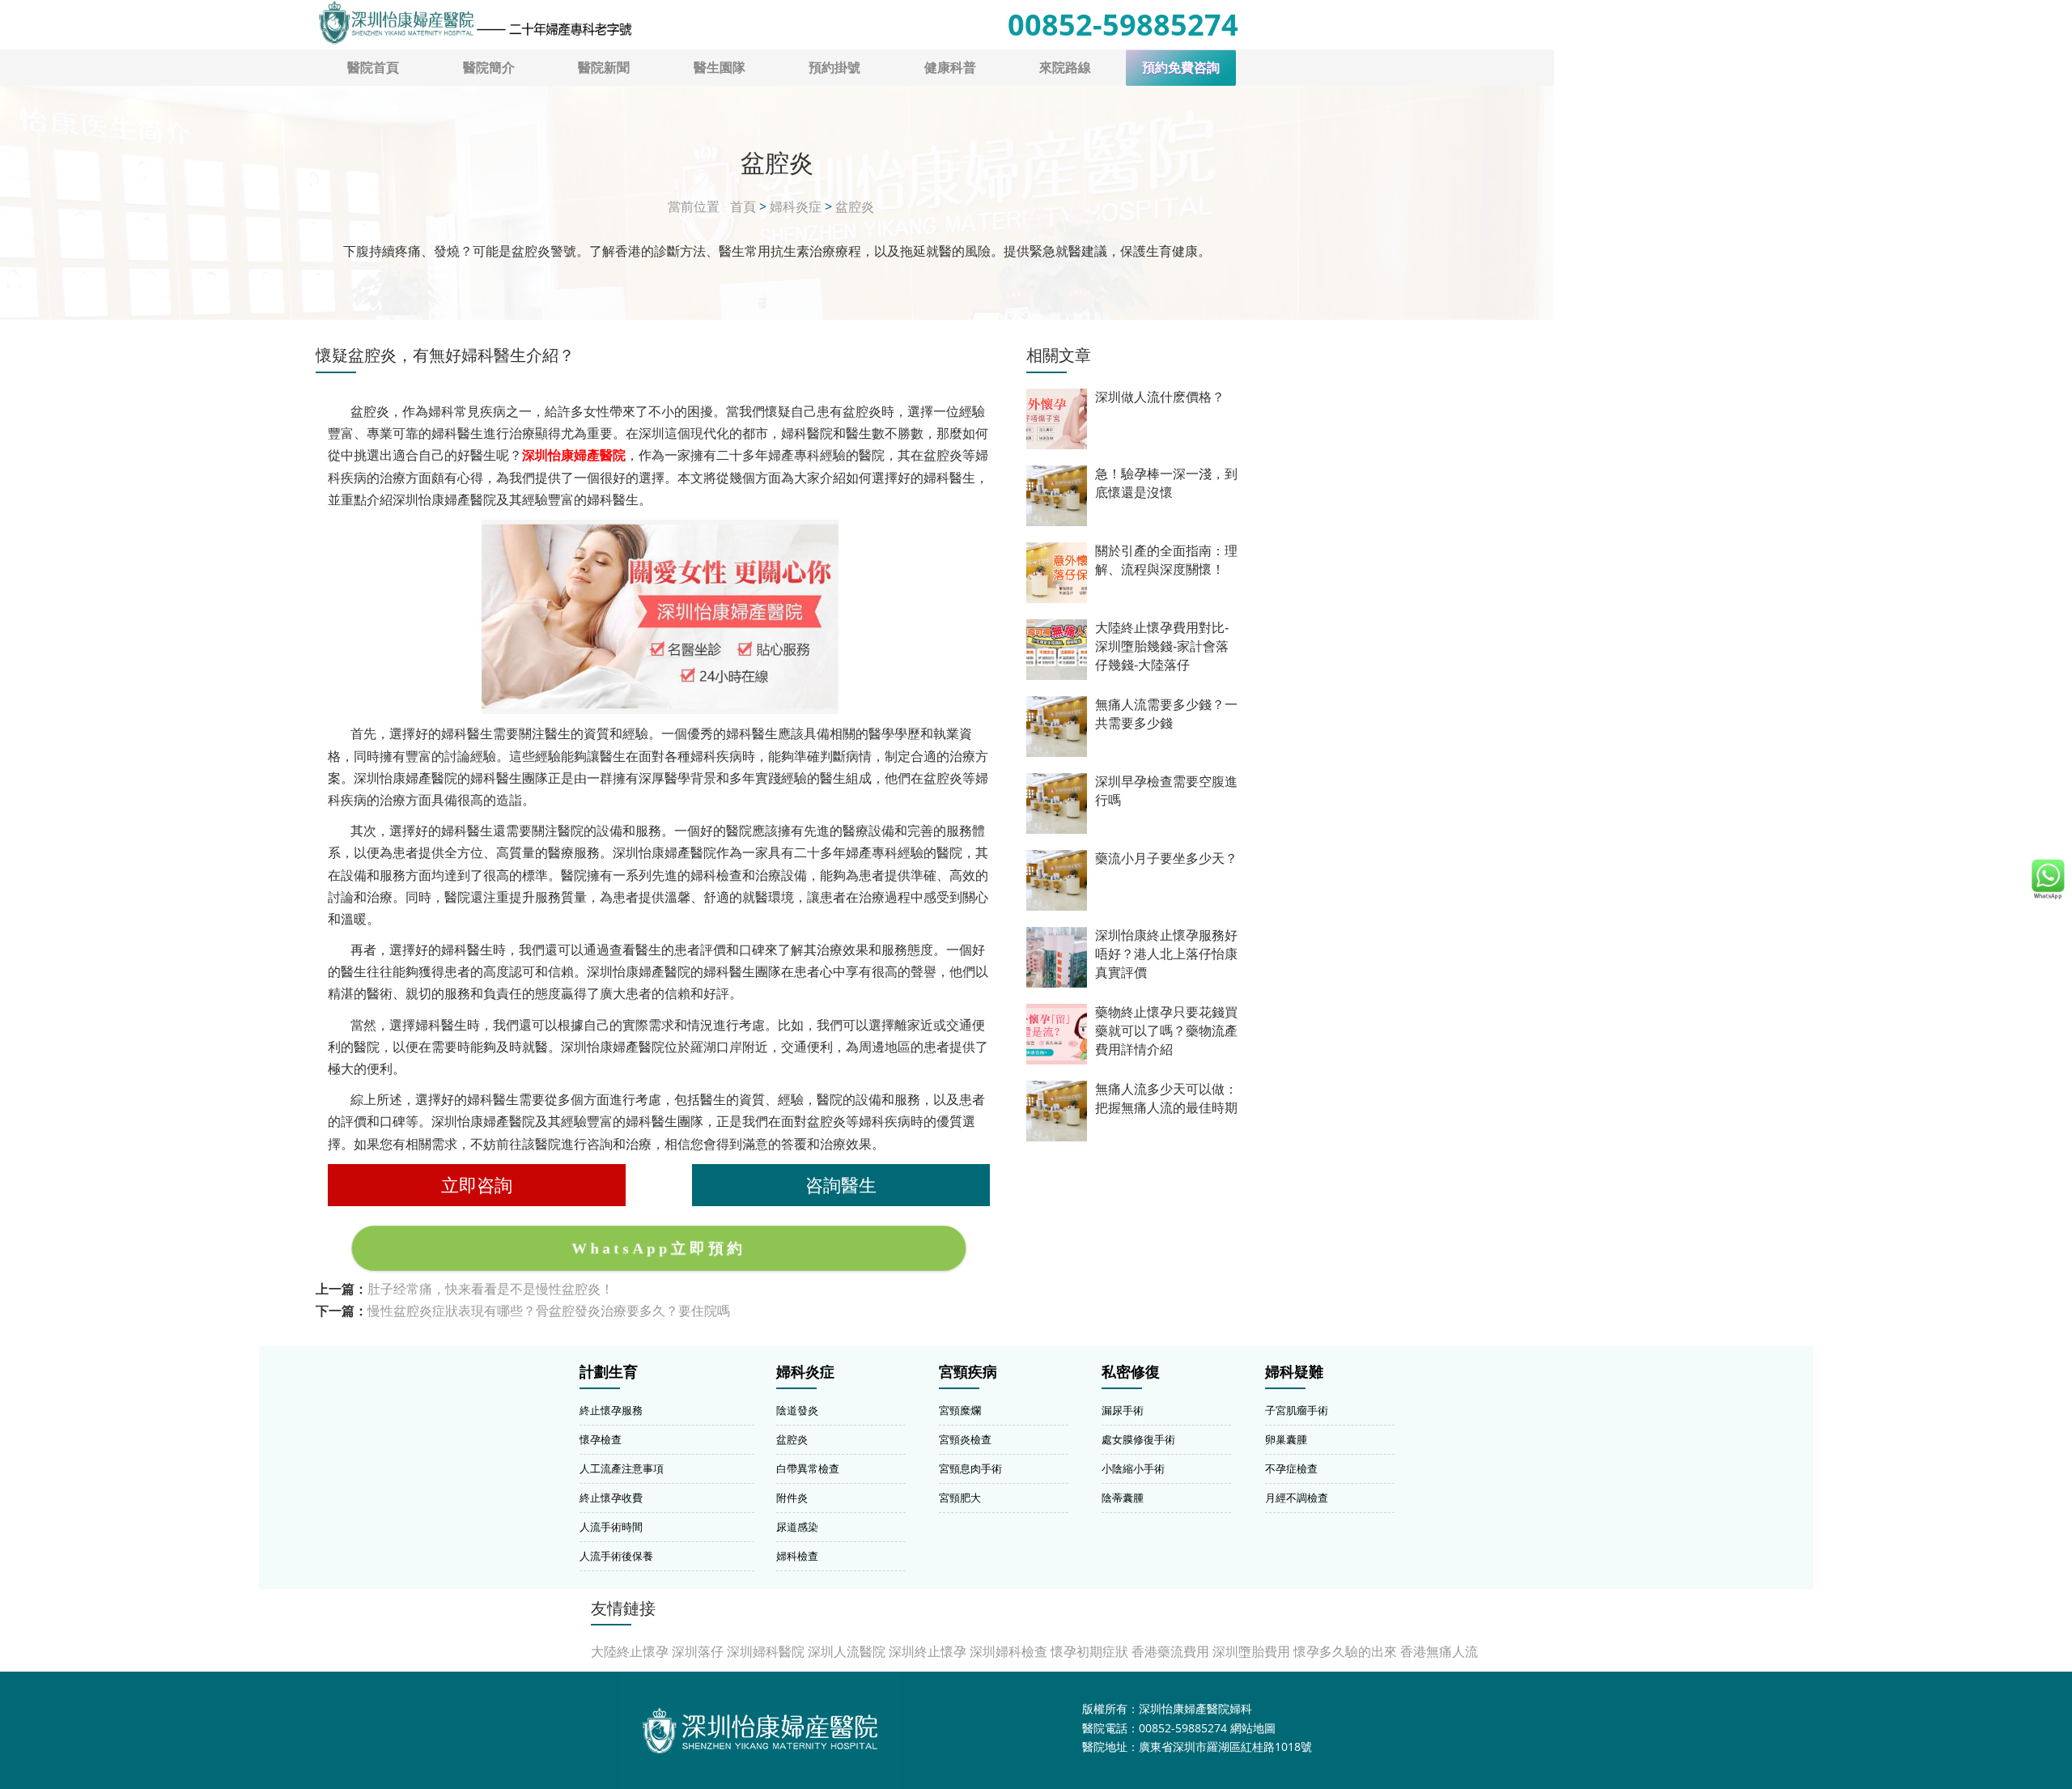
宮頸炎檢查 (965, 1439)
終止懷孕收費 (611, 1498)
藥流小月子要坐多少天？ (1166, 858)
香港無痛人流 (1439, 1651)
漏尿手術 (1123, 1410)
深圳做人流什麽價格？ (1160, 397)
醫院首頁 (373, 67)
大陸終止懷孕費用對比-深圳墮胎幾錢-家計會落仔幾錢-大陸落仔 (1162, 646)
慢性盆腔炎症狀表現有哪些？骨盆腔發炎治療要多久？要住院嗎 (549, 1311)
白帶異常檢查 (808, 1468)
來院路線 (1065, 67)
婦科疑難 (1294, 1372)
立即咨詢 (477, 1185)
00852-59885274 (1123, 25)
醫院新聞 (604, 67)
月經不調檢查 (1297, 1498)
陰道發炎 (797, 1410)
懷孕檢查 (601, 1439)
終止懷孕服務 (611, 1410)
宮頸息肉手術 (970, 1468)
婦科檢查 (797, 1556)
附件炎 (792, 1498)
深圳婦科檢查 (1008, 1651)
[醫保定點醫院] (474, 23)
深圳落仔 (698, 1651)
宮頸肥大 (960, 1498)
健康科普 (950, 67)
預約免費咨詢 (1181, 68)
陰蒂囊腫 (1123, 1498)
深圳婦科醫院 (766, 1651)
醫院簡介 (489, 67)
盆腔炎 (855, 206)
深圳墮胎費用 (1251, 1651)
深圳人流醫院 (847, 1651)
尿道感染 (797, 1527)
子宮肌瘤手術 (1297, 1410)
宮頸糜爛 (960, 1410)
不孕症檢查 (1291, 1468)
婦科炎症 (796, 206)
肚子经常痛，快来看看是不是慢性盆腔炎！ (490, 1289)
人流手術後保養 (616, 1556)
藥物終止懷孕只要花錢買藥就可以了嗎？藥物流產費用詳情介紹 (1166, 1031)
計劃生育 (609, 1372)
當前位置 (694, 206)
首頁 (743, 206)
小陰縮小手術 (1133, 1468)
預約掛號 (834, 67)
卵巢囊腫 (1286, 1439)
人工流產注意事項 (622, 1468)
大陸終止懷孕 (630, 1651)
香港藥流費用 (1170, 1651)
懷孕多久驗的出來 (1345, 1651)
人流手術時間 (611, 1527)
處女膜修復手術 (1138, 1439)
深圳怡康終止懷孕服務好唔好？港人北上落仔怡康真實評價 (1166, 954)
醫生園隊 (720, 67)
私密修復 (1131, 1372)
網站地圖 (1253, 1728)
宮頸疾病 (968, 1372)
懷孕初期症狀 (1089, 1651)
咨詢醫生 (841, 1185)
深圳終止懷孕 (928, 1651)
